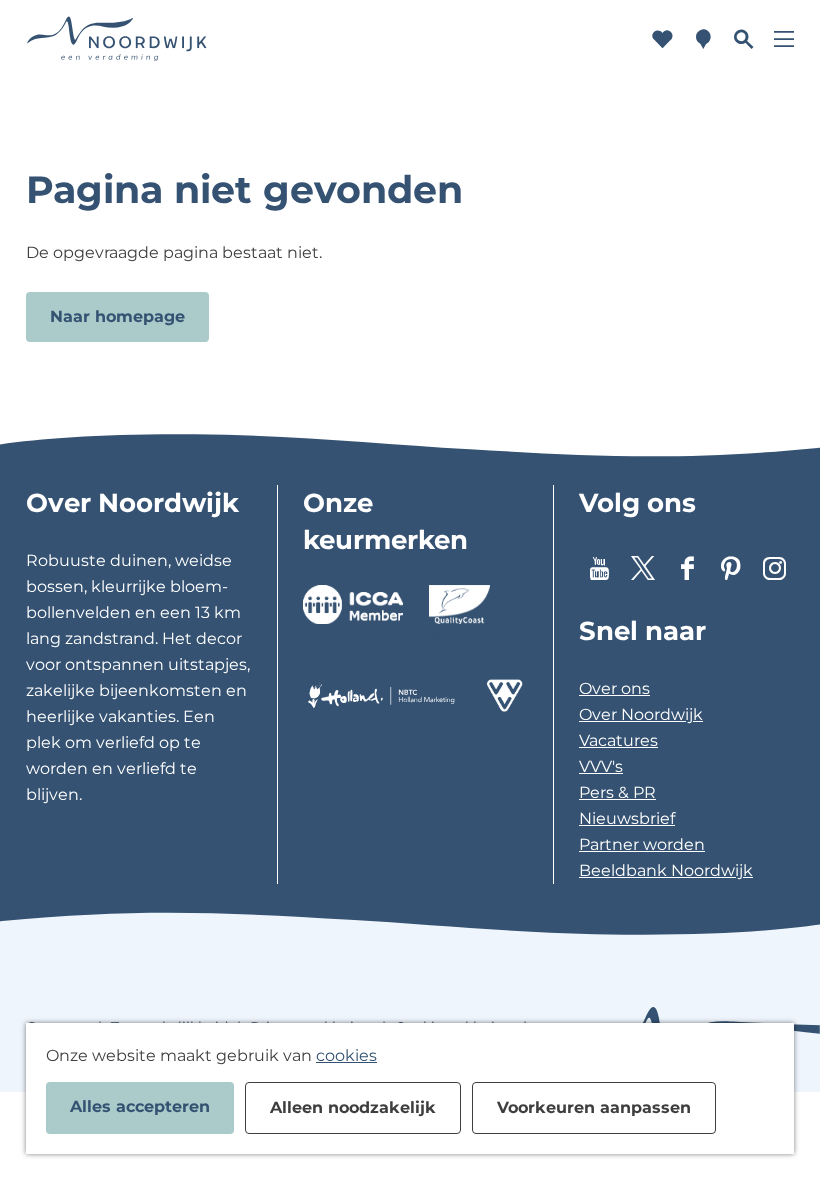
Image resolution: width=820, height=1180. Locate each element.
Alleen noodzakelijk (353, 1107)
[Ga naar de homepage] (117, 39)
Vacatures (618, 740)
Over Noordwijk (641, 714)
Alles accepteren (140, 1106)
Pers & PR (617, 792)
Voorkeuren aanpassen (594, 1107)
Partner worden (642, 844)
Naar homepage (117, 316)
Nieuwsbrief (627, 818)
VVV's (601, 766)
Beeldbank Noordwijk (666, 870)
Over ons (614, 688)
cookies (346, 1055)
